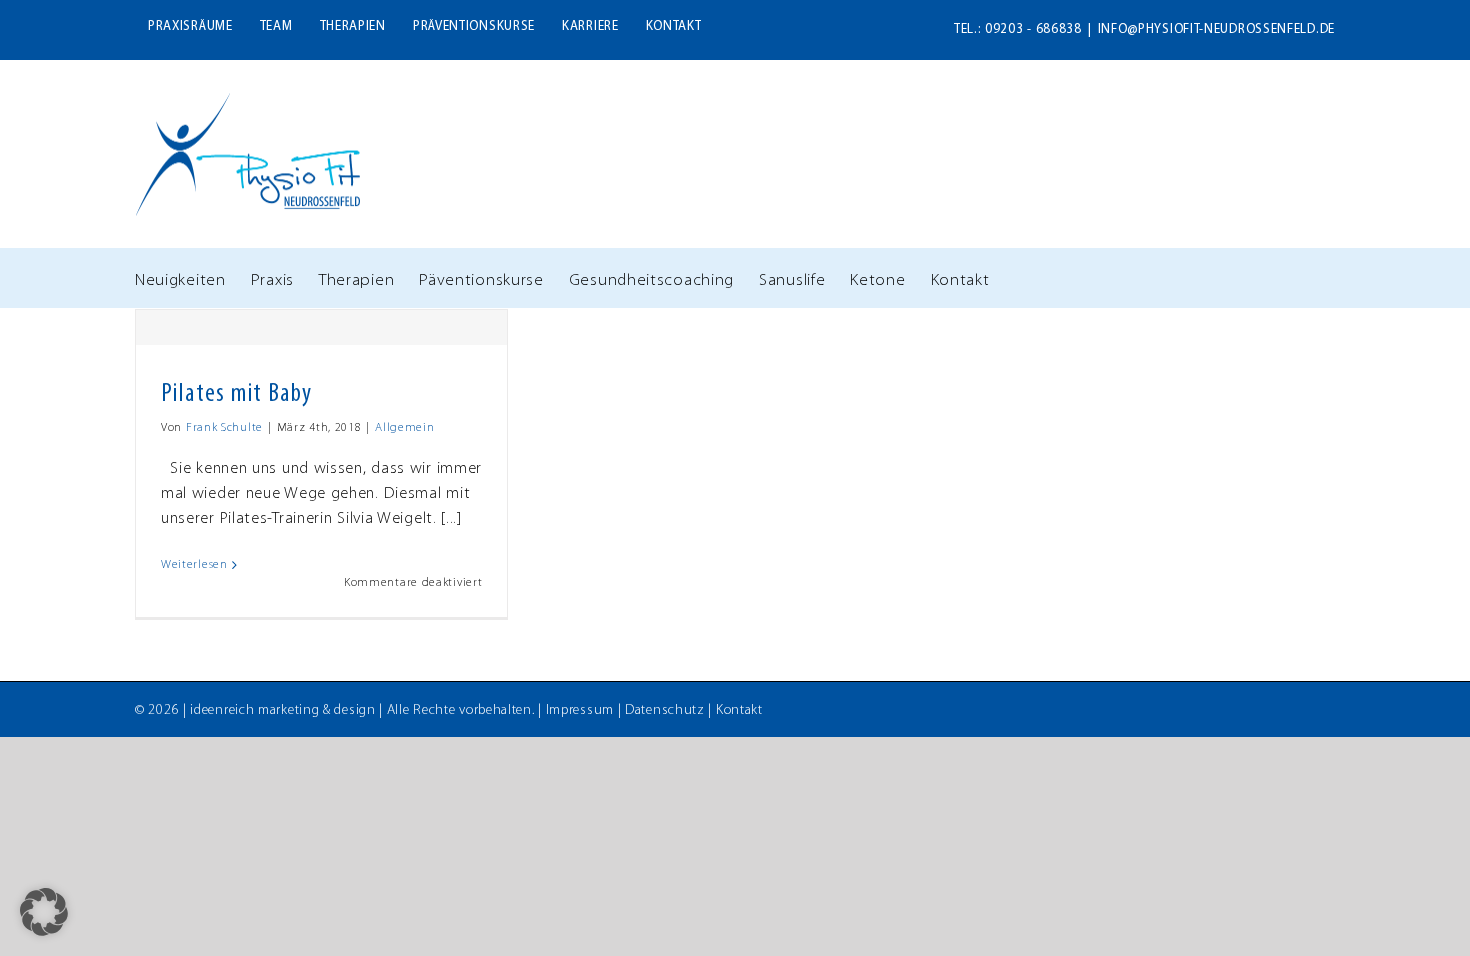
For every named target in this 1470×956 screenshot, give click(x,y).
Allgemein (404, 428)
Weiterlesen (194, 565)
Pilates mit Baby (236, 394)
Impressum (580, 710)
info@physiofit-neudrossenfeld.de (1216, 29)
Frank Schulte (224, 428)
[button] (44, 912)
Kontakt (739, 710)
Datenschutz (665, 710)
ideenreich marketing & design (282, 710)
